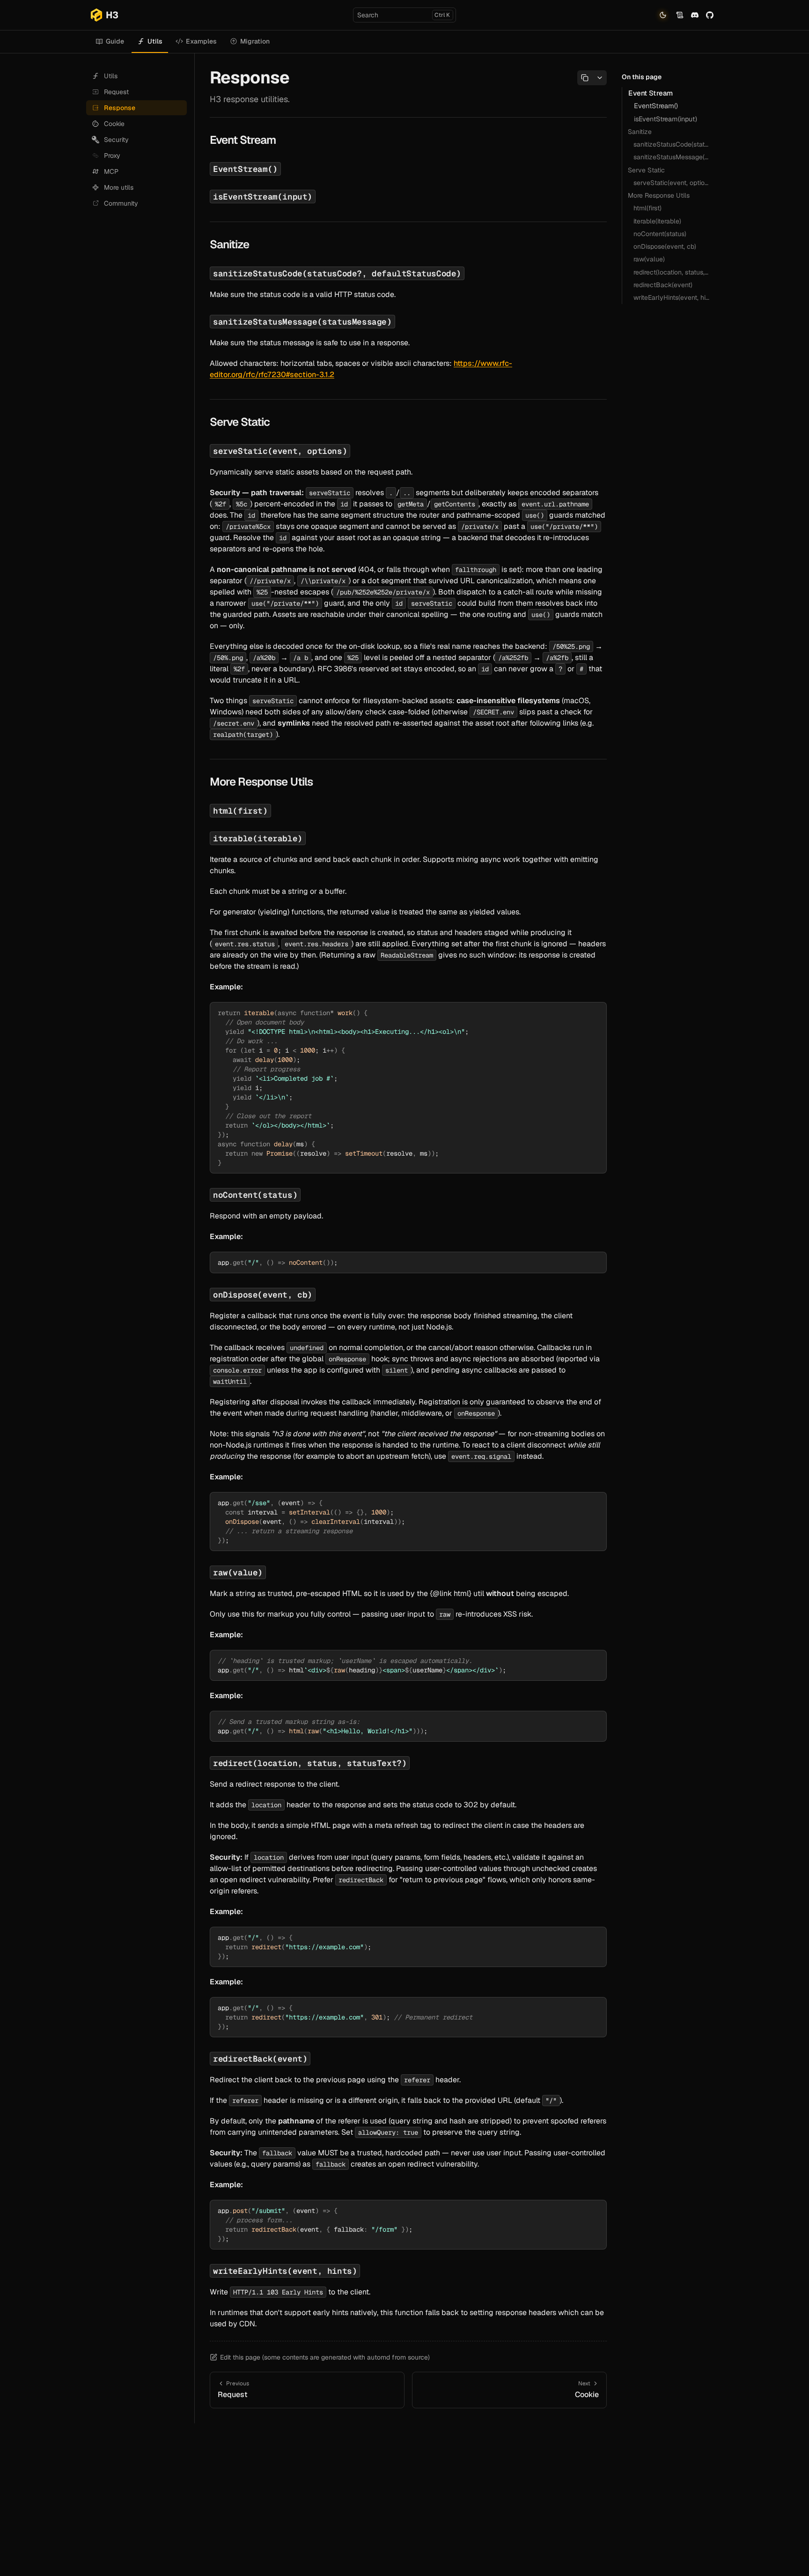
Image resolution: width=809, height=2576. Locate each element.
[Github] (710, 15)
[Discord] (695, 15)
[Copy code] (596, 1013)
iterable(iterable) (657, 221)
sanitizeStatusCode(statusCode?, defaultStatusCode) (673, 144)
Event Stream (651, 93)
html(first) (647, 208)
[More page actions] (599, 78)
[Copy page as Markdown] (585, 78)
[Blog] (680, 15)
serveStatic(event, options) (673, 183)
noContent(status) (660, 234)
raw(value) (649, 259)
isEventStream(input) (666, 119)
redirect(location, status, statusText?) (673, 272)
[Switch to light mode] (663, 15)
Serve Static (646, 170)
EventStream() (656, 106)
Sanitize (640, 132)
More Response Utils (659, 195)
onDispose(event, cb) (665, 246)
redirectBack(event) (663, 285)
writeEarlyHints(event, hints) (673, 297)
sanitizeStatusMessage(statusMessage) (673, 157)
